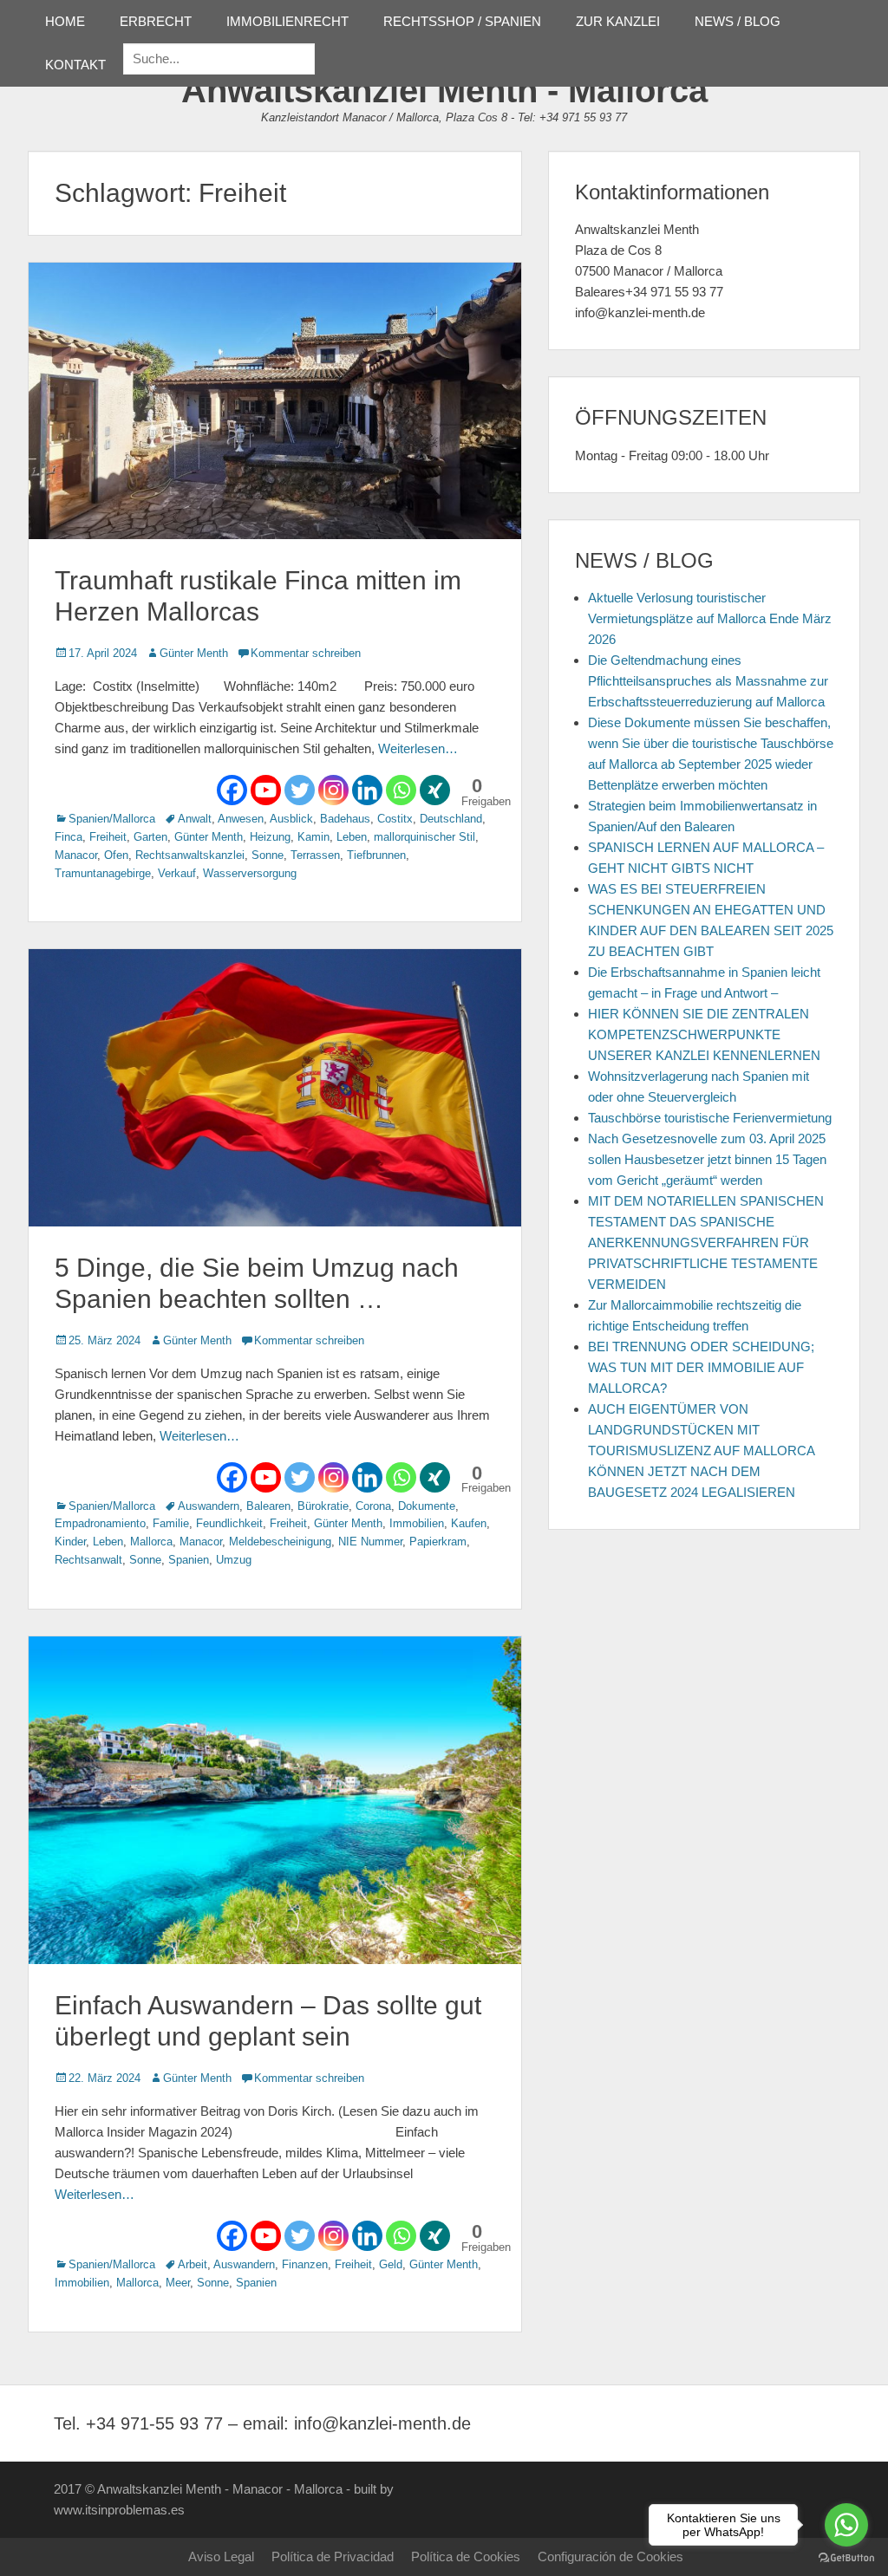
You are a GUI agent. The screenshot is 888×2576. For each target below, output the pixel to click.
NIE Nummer (370, 1542)
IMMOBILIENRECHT (287, 21)
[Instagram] (333, 790)
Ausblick (291, 819)
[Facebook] (232, 790)
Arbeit (193, 2264)
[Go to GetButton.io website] (846, 2558)
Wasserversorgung (250, 873)
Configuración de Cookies (610, 2556)
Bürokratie (323, 1506)
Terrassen (315, 855)
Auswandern (209, 1506)
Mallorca (151, 1542)
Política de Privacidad (333, 2556)
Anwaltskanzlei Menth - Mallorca (444, 90)
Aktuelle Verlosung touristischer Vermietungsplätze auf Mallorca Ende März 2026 (710, 618)
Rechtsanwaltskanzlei (190, 855)
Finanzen (305, 2264)
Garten (150, 837)
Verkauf (177, 873)
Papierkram (438, 1542)
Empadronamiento (100, 1523)
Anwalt (195, 819)
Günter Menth (194, 653)
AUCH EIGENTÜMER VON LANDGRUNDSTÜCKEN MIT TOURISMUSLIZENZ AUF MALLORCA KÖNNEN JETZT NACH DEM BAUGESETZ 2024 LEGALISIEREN (701, 1451)
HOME (65, 21)
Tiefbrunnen (376, 855)
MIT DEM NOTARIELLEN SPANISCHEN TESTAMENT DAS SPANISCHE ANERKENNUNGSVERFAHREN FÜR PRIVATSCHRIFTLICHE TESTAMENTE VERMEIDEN (706, 1242)
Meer (178, 2283)
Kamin (313, 837)
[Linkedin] (367, 790)
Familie (171, 1523)
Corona (373, 1506)
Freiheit (108, 837)
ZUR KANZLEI (618, 21)
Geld (391, 2264)
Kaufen (469, 1523)
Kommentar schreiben (306, 653)
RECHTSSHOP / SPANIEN (462, 21)
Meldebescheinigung (280, 1542)
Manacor (76, 855)
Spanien (189, 1560)
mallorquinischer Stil (424, 837)
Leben (352, 837)
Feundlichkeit (229, 1523)
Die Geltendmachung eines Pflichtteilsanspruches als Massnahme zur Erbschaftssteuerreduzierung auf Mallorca (708, 681)
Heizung (270, 837)
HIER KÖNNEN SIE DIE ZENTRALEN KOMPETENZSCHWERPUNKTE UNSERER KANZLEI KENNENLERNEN (704, 1034)
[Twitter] (300, 790)
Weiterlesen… (418, 748)
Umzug (234, 1560)
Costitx (395, 819)
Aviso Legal (221, 2556)
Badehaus (345, 819)
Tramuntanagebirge (103, 873)
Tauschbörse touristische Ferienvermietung (710, 1118)
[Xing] (435, 790)
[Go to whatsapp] (846, 2525)
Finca (69, 837)
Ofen (116, 855)
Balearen (268, 1506)
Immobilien (417, 1523)
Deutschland (451, 819)
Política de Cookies (466, 2556)
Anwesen (241, 819)
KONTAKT (75, 65)
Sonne (268, 855)
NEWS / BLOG (738, 21)
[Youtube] (266, 790)
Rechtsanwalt (88, 1560)
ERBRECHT (156, 21)
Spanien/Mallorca (112, 819)
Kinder (70, 1542)
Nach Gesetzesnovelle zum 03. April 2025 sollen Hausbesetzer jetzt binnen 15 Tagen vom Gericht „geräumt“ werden (707, 1159)
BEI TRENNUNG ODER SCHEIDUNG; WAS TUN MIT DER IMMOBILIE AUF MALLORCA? (701, 1367)
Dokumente (427, 1506)
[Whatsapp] (401, 790)
